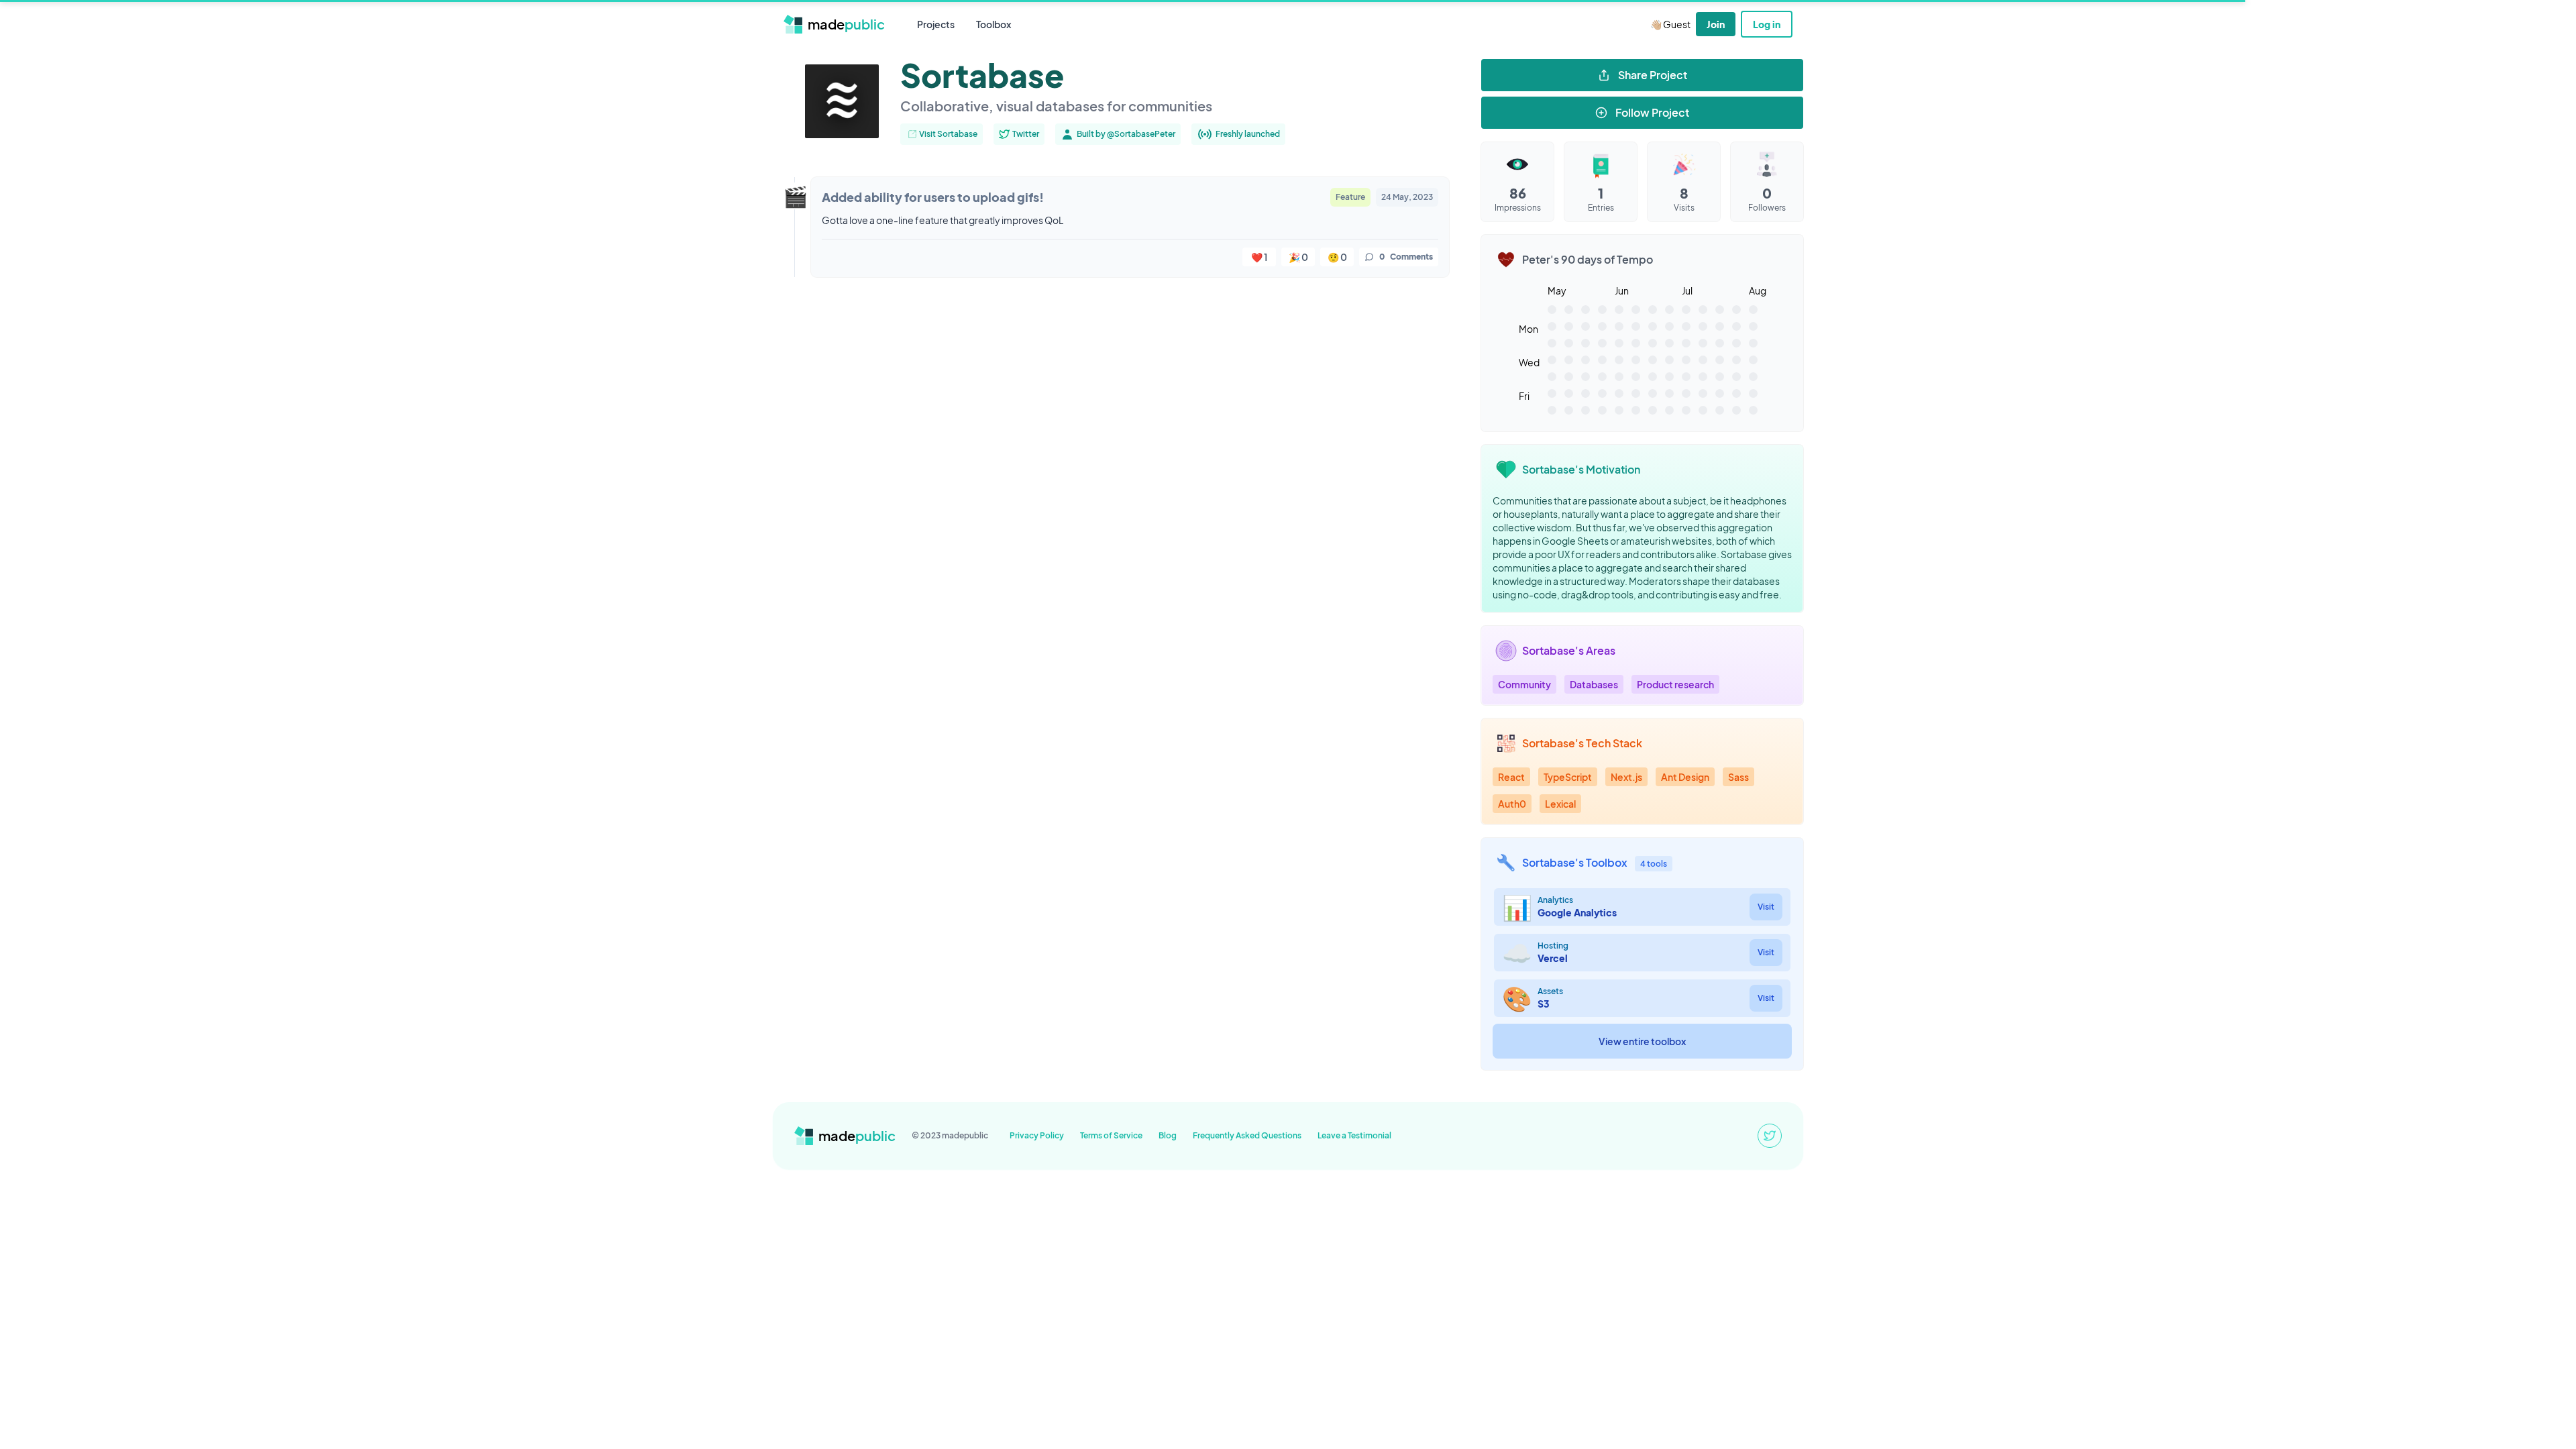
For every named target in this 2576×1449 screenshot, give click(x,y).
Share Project (1653, 75)
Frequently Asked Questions (1247, 1135)
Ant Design (1685, 777)
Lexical (1560, 804)
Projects (936, 24)
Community (1524, 684)
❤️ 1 (1259, 257)
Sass (1738, 777)
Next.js (1626, 777)
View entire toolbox (1642, 1041)
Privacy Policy (1037, 1135)
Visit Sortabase (948, 134)
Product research (1675, 684)
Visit (1766, 907)
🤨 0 (1337, 257)
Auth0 (1512, 804)
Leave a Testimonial (1354, 1135)
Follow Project (1652, 112)
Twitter (1026, 134)
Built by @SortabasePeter (1126, 134)
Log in (1767, 24)
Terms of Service (1111, 1135)
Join (1716, 24)
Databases (1594, 684)
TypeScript (1568, 777)
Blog (1168, 1135)
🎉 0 (1298, 257)
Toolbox (994, 24)
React (1511, 777)
